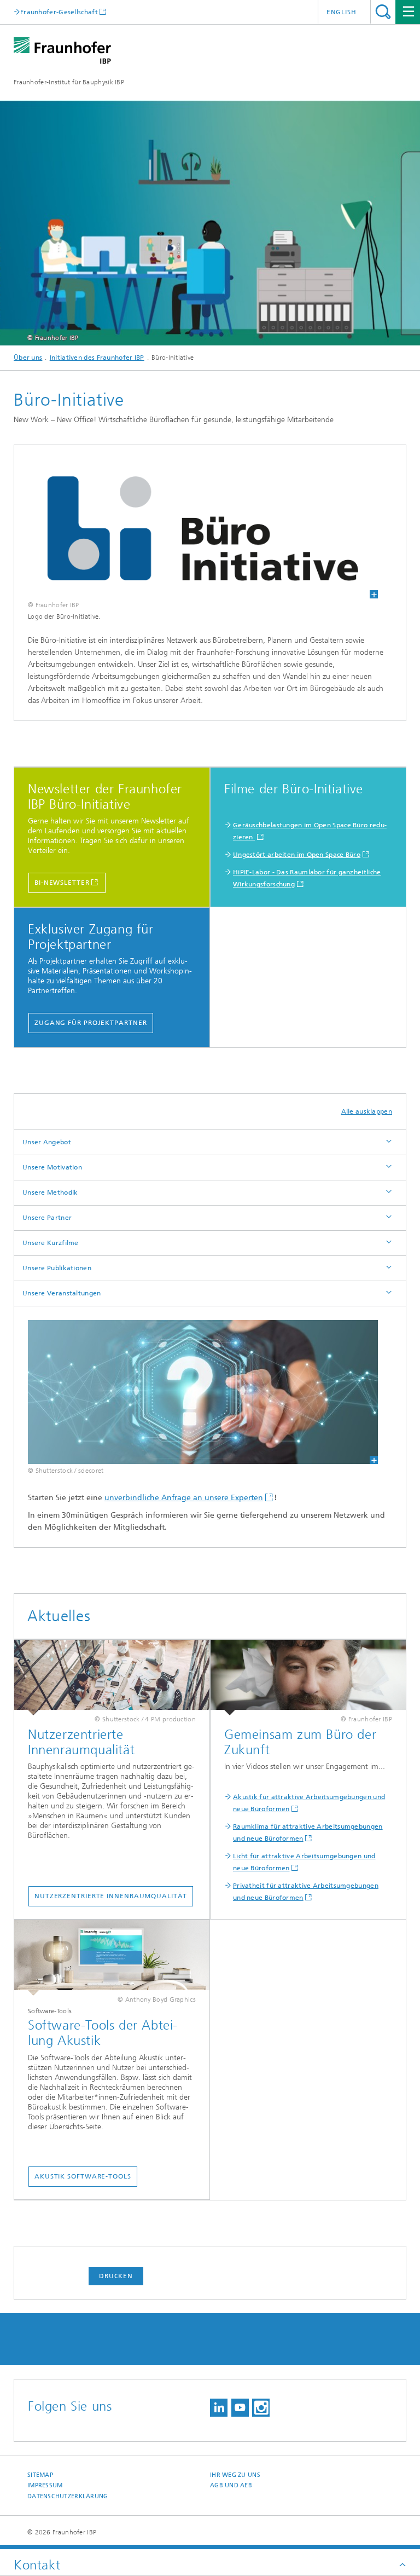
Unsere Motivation (52, 1167)
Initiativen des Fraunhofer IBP (97, 358)
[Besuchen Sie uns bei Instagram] (261, 2408)
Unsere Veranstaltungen (62, 1293)
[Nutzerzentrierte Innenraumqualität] (112, 1678)
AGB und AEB (231, 2485)
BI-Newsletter (62, 883)
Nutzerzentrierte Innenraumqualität (111, 1896)
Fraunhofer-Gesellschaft (59, 12)
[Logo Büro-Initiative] (203, 529)
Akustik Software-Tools (83, 2176)
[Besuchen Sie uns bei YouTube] (240, 2408)
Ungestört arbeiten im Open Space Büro (297, 855)
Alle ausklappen (367, 1111)
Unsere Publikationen (57, 1268)
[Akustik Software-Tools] (112, 1958)
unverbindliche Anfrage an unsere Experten (184, 1498)
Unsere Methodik (50, 1192)
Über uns (28, 358)
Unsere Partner (47, 1218)
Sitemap (40, 2475)
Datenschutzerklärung (68, 2496)
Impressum (45, 2485)
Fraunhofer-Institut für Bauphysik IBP (69, 82)
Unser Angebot (47, 1142)
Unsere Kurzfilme (51, 1243)
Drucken (116, 2276)
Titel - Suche (383, 12)
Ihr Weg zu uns (235, 2475)
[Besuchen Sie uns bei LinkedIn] (219, 2408)
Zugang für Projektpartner (91, 1023)
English (342, 12)
